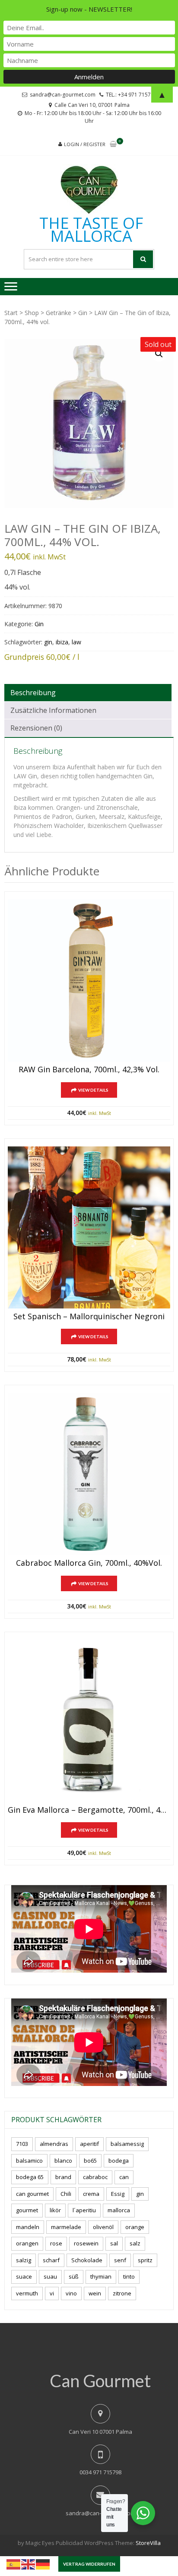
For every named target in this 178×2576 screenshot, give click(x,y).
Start (11, 313)
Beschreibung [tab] (33, 693)
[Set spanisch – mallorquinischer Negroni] (89, 1227)
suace (24, 2276)
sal (114, 2243)
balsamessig (127, 2144)
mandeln (28, 2227)
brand (63, 2177)
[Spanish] (14, 2564)
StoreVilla (148, 2543)
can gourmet (32, 2194)
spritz (145, 2260)
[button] (159, 354)
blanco (63, 2161)
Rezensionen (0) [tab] (36, 728)
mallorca (119, 2210)
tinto (129, 2276)
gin (48, 642)
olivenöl (103, 2227)
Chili (66, 2194)
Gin (83, 313)
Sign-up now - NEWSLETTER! (89, 9)
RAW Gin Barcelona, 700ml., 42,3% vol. (89, 1070)
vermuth (27, 2293)
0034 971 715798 (100, 2472)
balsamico (29, 2161)
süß (74, 2276)
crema (91, 2194)
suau (50, 2276)
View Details (93, 1090)
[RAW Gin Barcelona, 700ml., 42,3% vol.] (89, 980)
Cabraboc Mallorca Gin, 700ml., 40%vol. (89, 1563)
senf (120, 2260)
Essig (118, 2194)
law (76, 642)
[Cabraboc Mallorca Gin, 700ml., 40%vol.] (89, 1474)
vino (71, 2293)
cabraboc (95, 2177)
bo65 (90, 2161)
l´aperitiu (84, 2210)
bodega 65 (30, 2177)
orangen (27, 2243)
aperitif (89, 2144)
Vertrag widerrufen (89, 2564)
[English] (29, 2564)
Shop (32, 313)
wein (95, 2293)
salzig (24, 2260)
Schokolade (87, 2260)
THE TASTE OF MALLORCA (91, 230)
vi (52, 2293)
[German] (43, 2564)
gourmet (27, 2210)
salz (135, 2243)
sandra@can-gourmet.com (100, 2513)
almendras (54, 2144)
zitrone (122, 2293)
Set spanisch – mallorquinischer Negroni (89, 1317)
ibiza (62, 642)
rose (56, 2243)
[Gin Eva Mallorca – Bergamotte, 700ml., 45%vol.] (89, 1721)
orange (135, 2227)
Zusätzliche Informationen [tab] (53, 710)
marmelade (66, 2227)
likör (55, 2210)
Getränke (59, 313)
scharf (51, 2260)
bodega (119, 2161)
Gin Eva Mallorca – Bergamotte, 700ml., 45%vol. (89, 1810)
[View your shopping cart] (113, 145)
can (124, 2177)
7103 (22, 2144)
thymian (101, 2276)
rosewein (86, 2243)
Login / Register (85, 144)
